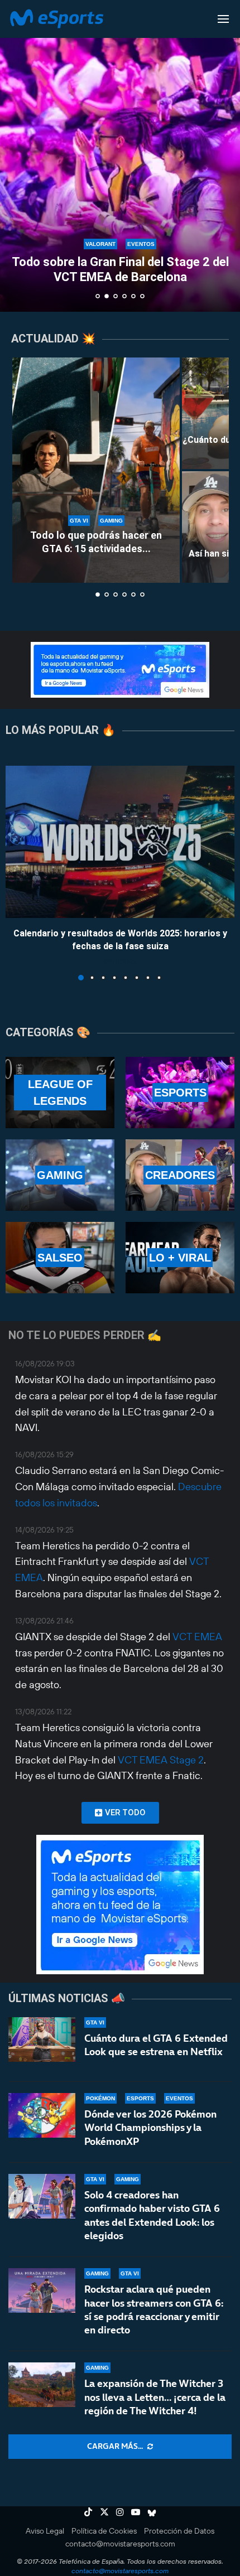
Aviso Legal (45, 2531)
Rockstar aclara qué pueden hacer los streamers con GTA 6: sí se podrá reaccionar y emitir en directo (154, 2309)
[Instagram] (120, 2512)
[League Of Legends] (60, 1093)
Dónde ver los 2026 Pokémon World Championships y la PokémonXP (150, 2128)
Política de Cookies (104, 2531)
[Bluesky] (152, 2512)
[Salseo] (60, 1258)
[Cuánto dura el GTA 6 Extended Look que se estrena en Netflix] (42, 2039)
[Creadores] (180, 1175)
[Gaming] (60, 1175)
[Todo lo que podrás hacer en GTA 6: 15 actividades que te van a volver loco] (96, 470)
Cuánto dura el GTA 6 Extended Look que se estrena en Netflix (156, 2045)
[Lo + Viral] (180, 1258)
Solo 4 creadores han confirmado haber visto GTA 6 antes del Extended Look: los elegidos (152, 2215)
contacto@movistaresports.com (120, 2544)
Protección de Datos (179, 2531)
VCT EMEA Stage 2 (161, 1760)
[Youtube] (136, 2512)
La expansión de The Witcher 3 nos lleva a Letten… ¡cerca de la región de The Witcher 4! (155, 2397)
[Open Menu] (223, 19)
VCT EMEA (197, 1637)
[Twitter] (104, 2512)
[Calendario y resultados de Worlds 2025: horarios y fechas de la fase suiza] (120, 842)
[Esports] (180, 1093)
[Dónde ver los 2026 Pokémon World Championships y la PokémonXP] (42, 2115)
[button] (15, 156)
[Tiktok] (88, 2512)
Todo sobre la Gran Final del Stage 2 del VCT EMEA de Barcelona (120, 269)
